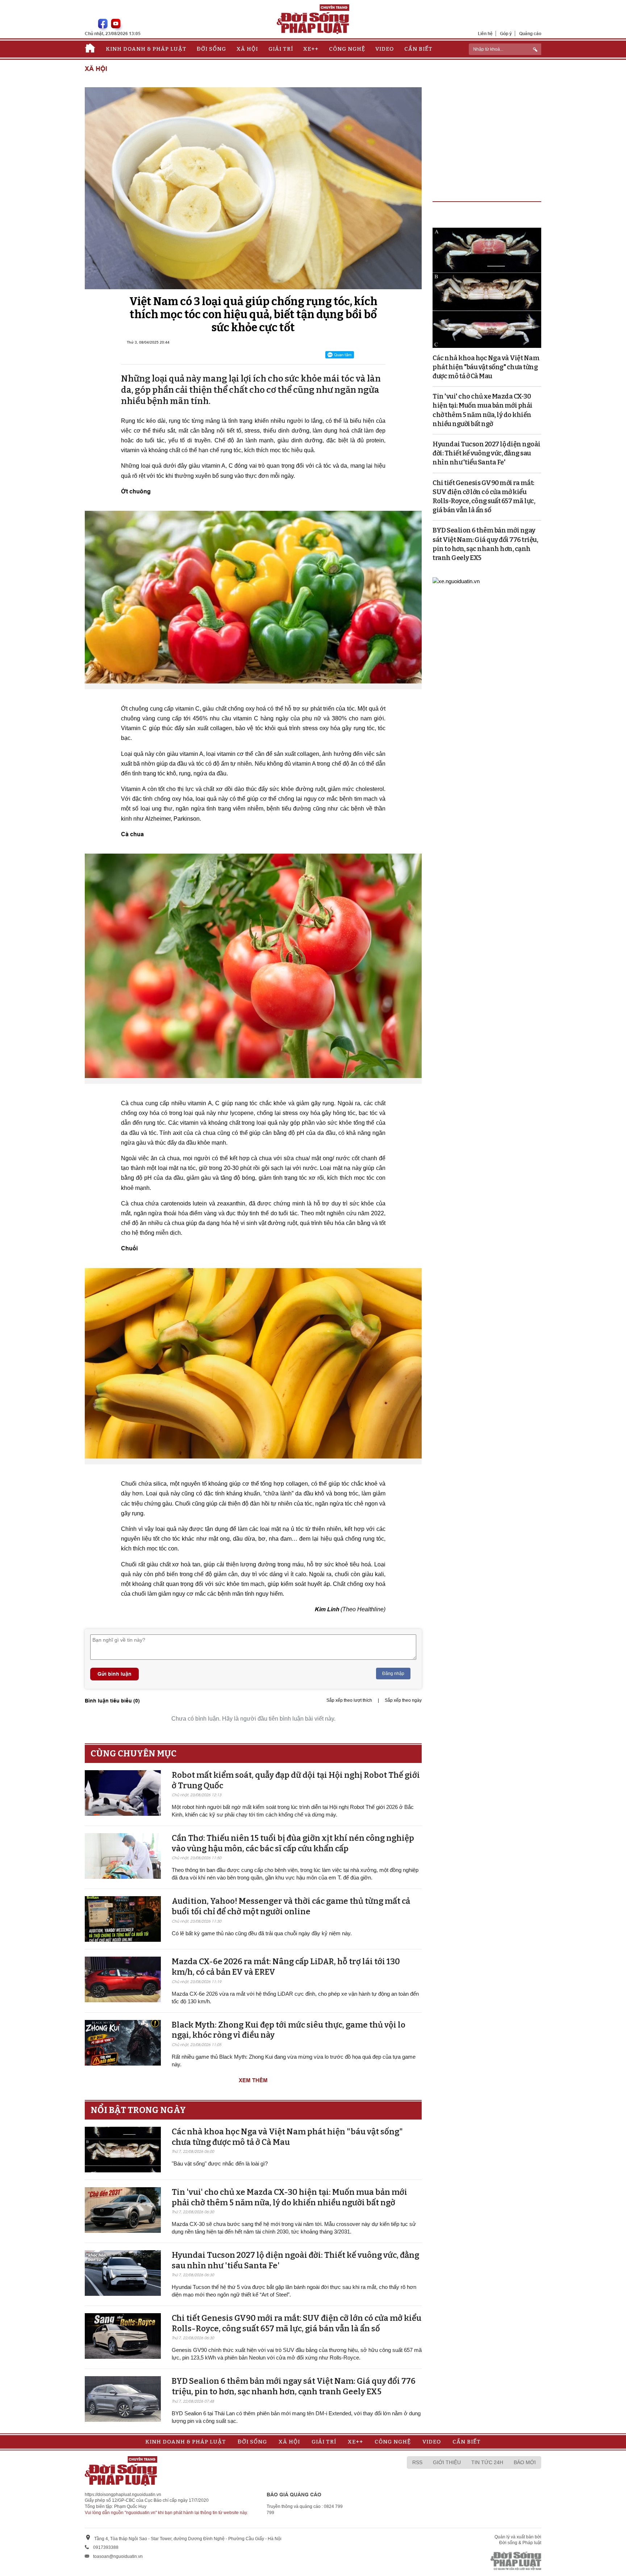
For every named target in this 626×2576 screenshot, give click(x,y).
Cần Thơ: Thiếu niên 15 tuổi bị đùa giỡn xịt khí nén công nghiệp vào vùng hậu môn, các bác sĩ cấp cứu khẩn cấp (293, 1843)
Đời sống (211, 49)
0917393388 (106, 2547)
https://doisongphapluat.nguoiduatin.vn (123, 2495)
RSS (417, 2462)
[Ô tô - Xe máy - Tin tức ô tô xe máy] (456, 580)
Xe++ (311, 49)
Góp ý (506, 33)
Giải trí (281, 49)
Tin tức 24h (487, 2462)
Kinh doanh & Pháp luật (146, 49)
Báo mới (525, 2462)
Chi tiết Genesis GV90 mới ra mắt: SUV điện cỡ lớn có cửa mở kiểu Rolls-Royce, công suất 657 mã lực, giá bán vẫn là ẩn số (297, 2323)
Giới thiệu (447, 2462)
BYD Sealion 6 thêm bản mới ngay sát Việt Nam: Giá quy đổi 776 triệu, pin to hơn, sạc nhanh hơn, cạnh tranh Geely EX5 (294, 2386)
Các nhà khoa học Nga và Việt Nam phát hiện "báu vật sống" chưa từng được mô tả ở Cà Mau (287, 2137)
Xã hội (247, 49)
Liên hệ (485, 33)
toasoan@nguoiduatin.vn (118, 2556)
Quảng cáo (530, 33)
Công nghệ (347, 49)
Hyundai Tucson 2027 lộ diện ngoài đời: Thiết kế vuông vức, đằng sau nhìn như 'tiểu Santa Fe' (487, 453)
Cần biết (418, 49)
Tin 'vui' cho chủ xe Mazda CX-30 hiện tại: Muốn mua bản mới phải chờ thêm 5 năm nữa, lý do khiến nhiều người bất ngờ (289, 2197)
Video (385, 49)
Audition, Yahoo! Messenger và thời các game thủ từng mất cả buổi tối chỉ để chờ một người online (291, 1906)
